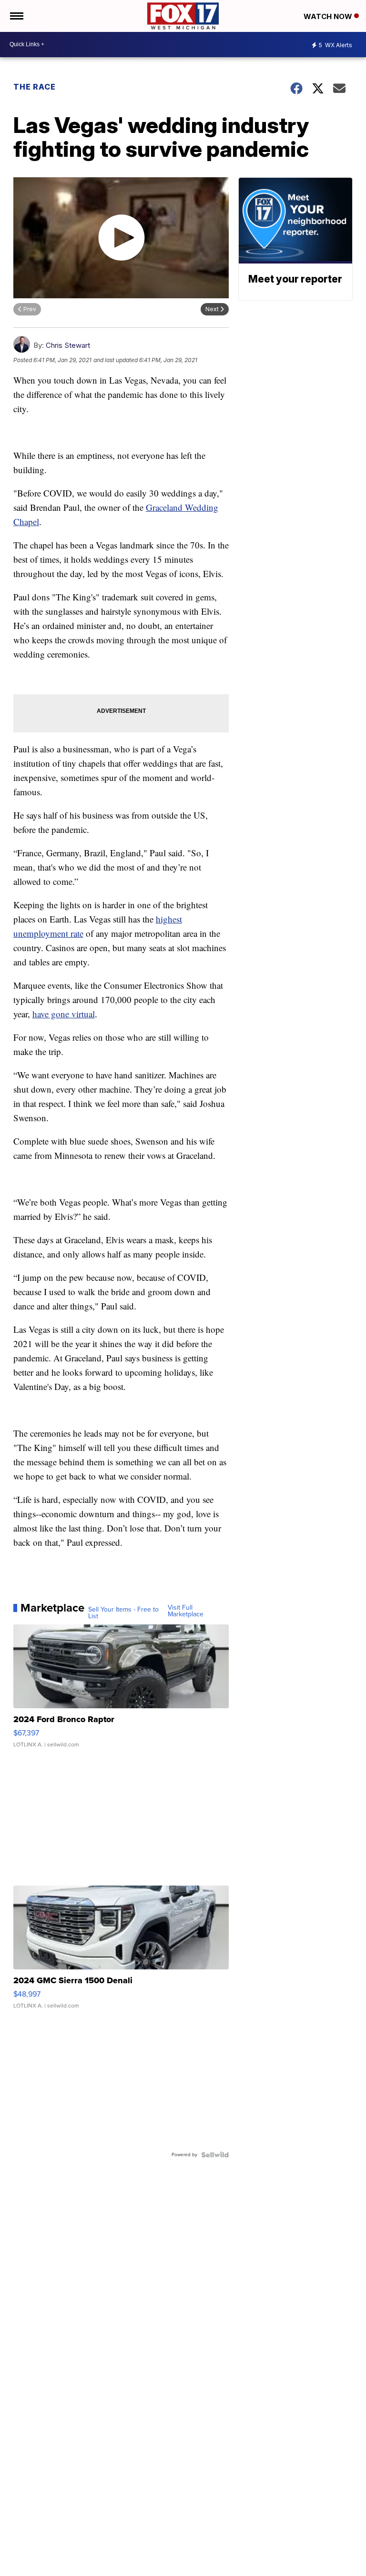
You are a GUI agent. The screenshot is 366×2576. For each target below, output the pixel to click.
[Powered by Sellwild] (215, 2155)
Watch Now (329, 16)
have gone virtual (64, 1014)
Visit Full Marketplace (186, 1611)
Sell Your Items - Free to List (123, 1613)
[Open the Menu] (16, 16)
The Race (35, 87)
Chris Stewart (68, 345)
